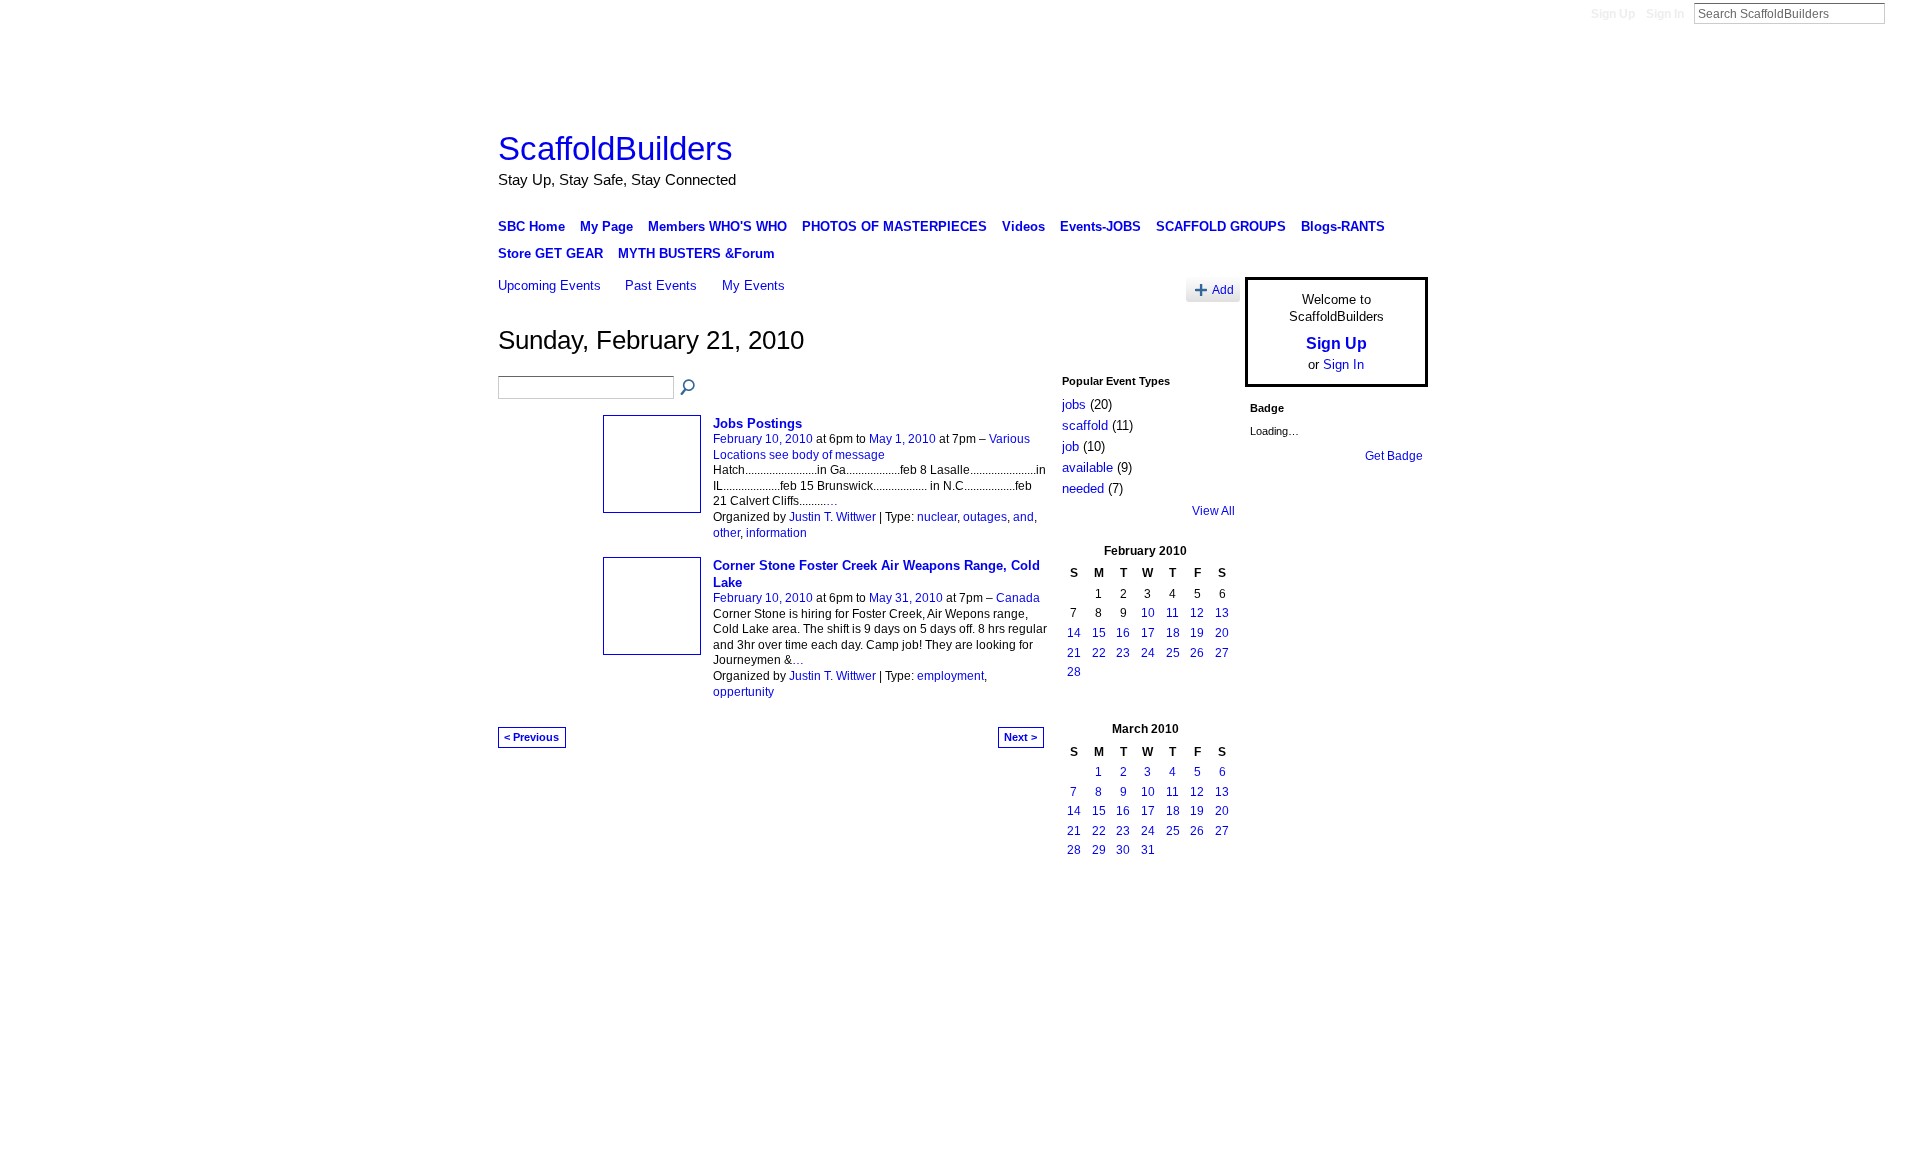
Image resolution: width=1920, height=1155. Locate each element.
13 (1222, 613)
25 (1173, 653)
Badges (1201, 920)
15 (1099, 633)
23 (1123, 653)
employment (950, 676)
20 (1222, 633)
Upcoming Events (549, 285)
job (1070, 446)
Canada (1018, 598)
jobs (1074, 404)
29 (1099, 850)
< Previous (531, 737)
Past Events (661, 285)
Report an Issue (1280, 920)
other (726, 533)
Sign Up (1613, 14)
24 (1148, 653)
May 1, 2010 (902, 439)
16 (1123, 633)
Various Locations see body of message (871, 447)
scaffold (1085, 425)
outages (985, 517)
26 (1197, 653)
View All (1213, 511)
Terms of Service (1383, 920)
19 (1197, 633)
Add (1223, 289)
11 (1172, 613)
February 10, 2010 (763, 439)
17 (1148, 633)
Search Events (689, 388)
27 (1222, 653)
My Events (753, 285)
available (1087, 467)
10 (1148, 613)
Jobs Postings (757, 423)
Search (1901, 13)
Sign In (1665, 14)
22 (1099, 653)
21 (1074, 653)
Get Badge (1394, 456)
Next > (1020, 737)
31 (1148, 850)
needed (1083, 488)
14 (1074, 633)
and (1023, 517)
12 (1197, 613)
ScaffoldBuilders (615, 148)
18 (1173, 633)
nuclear (937, 517)
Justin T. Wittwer (832, 517)
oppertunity (743, 692)
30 (1123, 850)
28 (1074, 672)
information (776, 533)
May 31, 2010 (906, 598)
